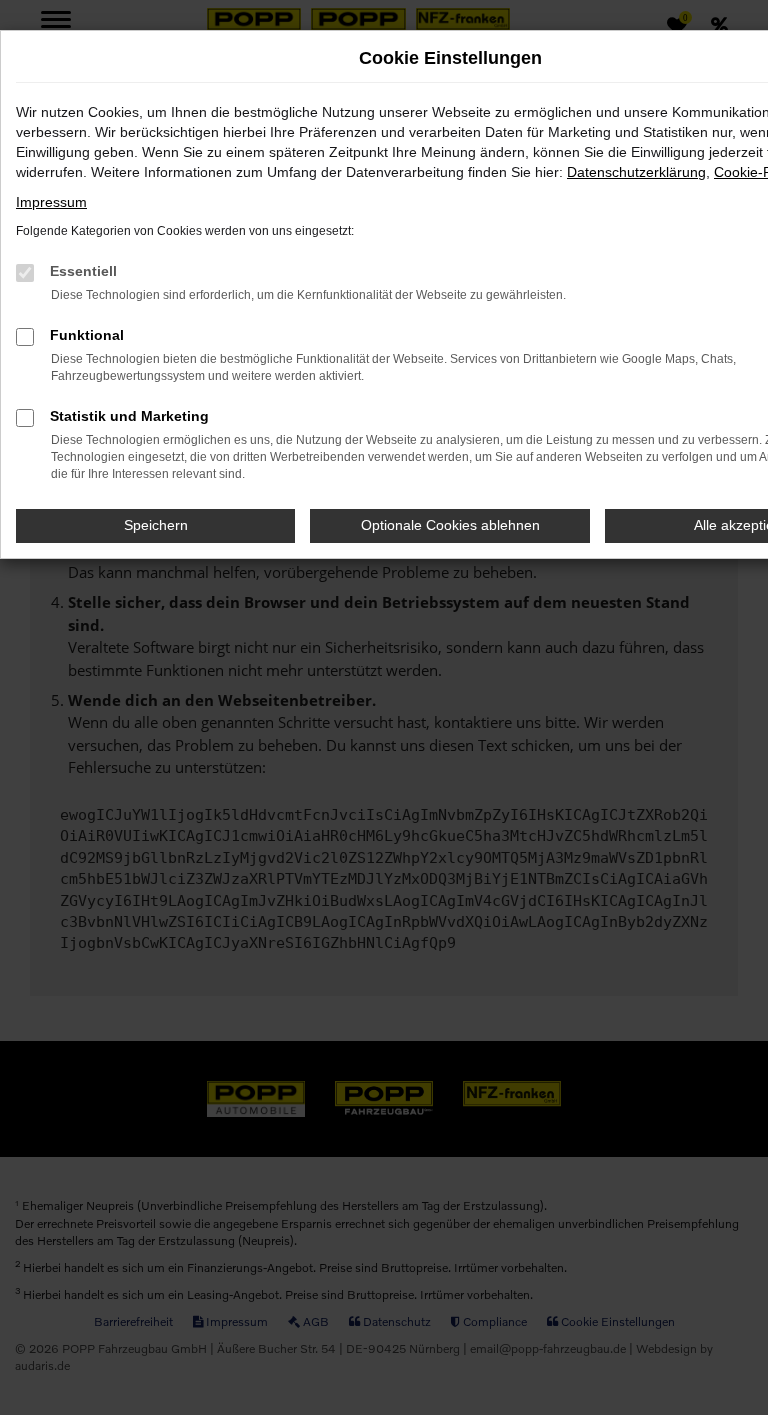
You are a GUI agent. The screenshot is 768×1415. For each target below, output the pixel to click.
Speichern (156, 525)
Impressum (51, 202)
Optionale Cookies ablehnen (450, 525)
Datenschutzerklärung (636, 172)
